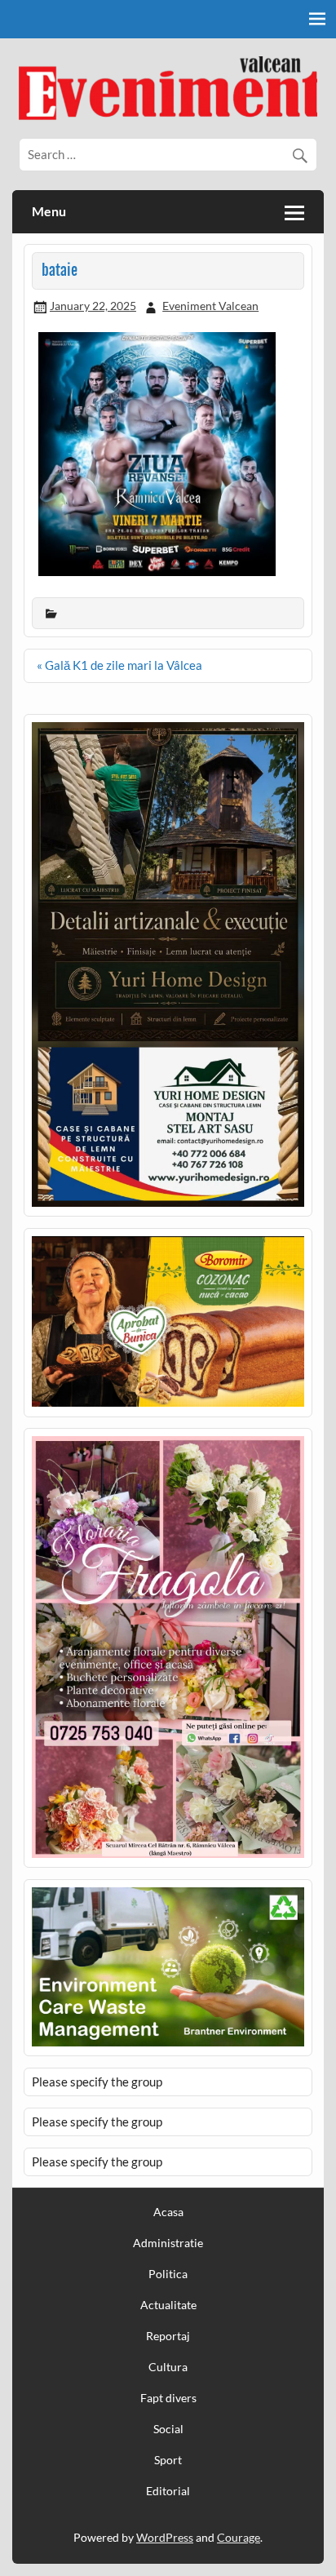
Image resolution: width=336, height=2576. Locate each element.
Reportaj (168, 2336)
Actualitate (168, 2305)
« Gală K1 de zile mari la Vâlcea (119, 665)
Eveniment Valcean (210, 306)
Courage (239, 2537)
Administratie (168, 2243)
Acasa (168, 2212)
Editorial (168, 2491)
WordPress (165, 2537)
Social (168, 2429)
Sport (168, 2460)
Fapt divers (168, 2398)
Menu (49, 211)
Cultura (168, 2367)
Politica (168, 2274)
